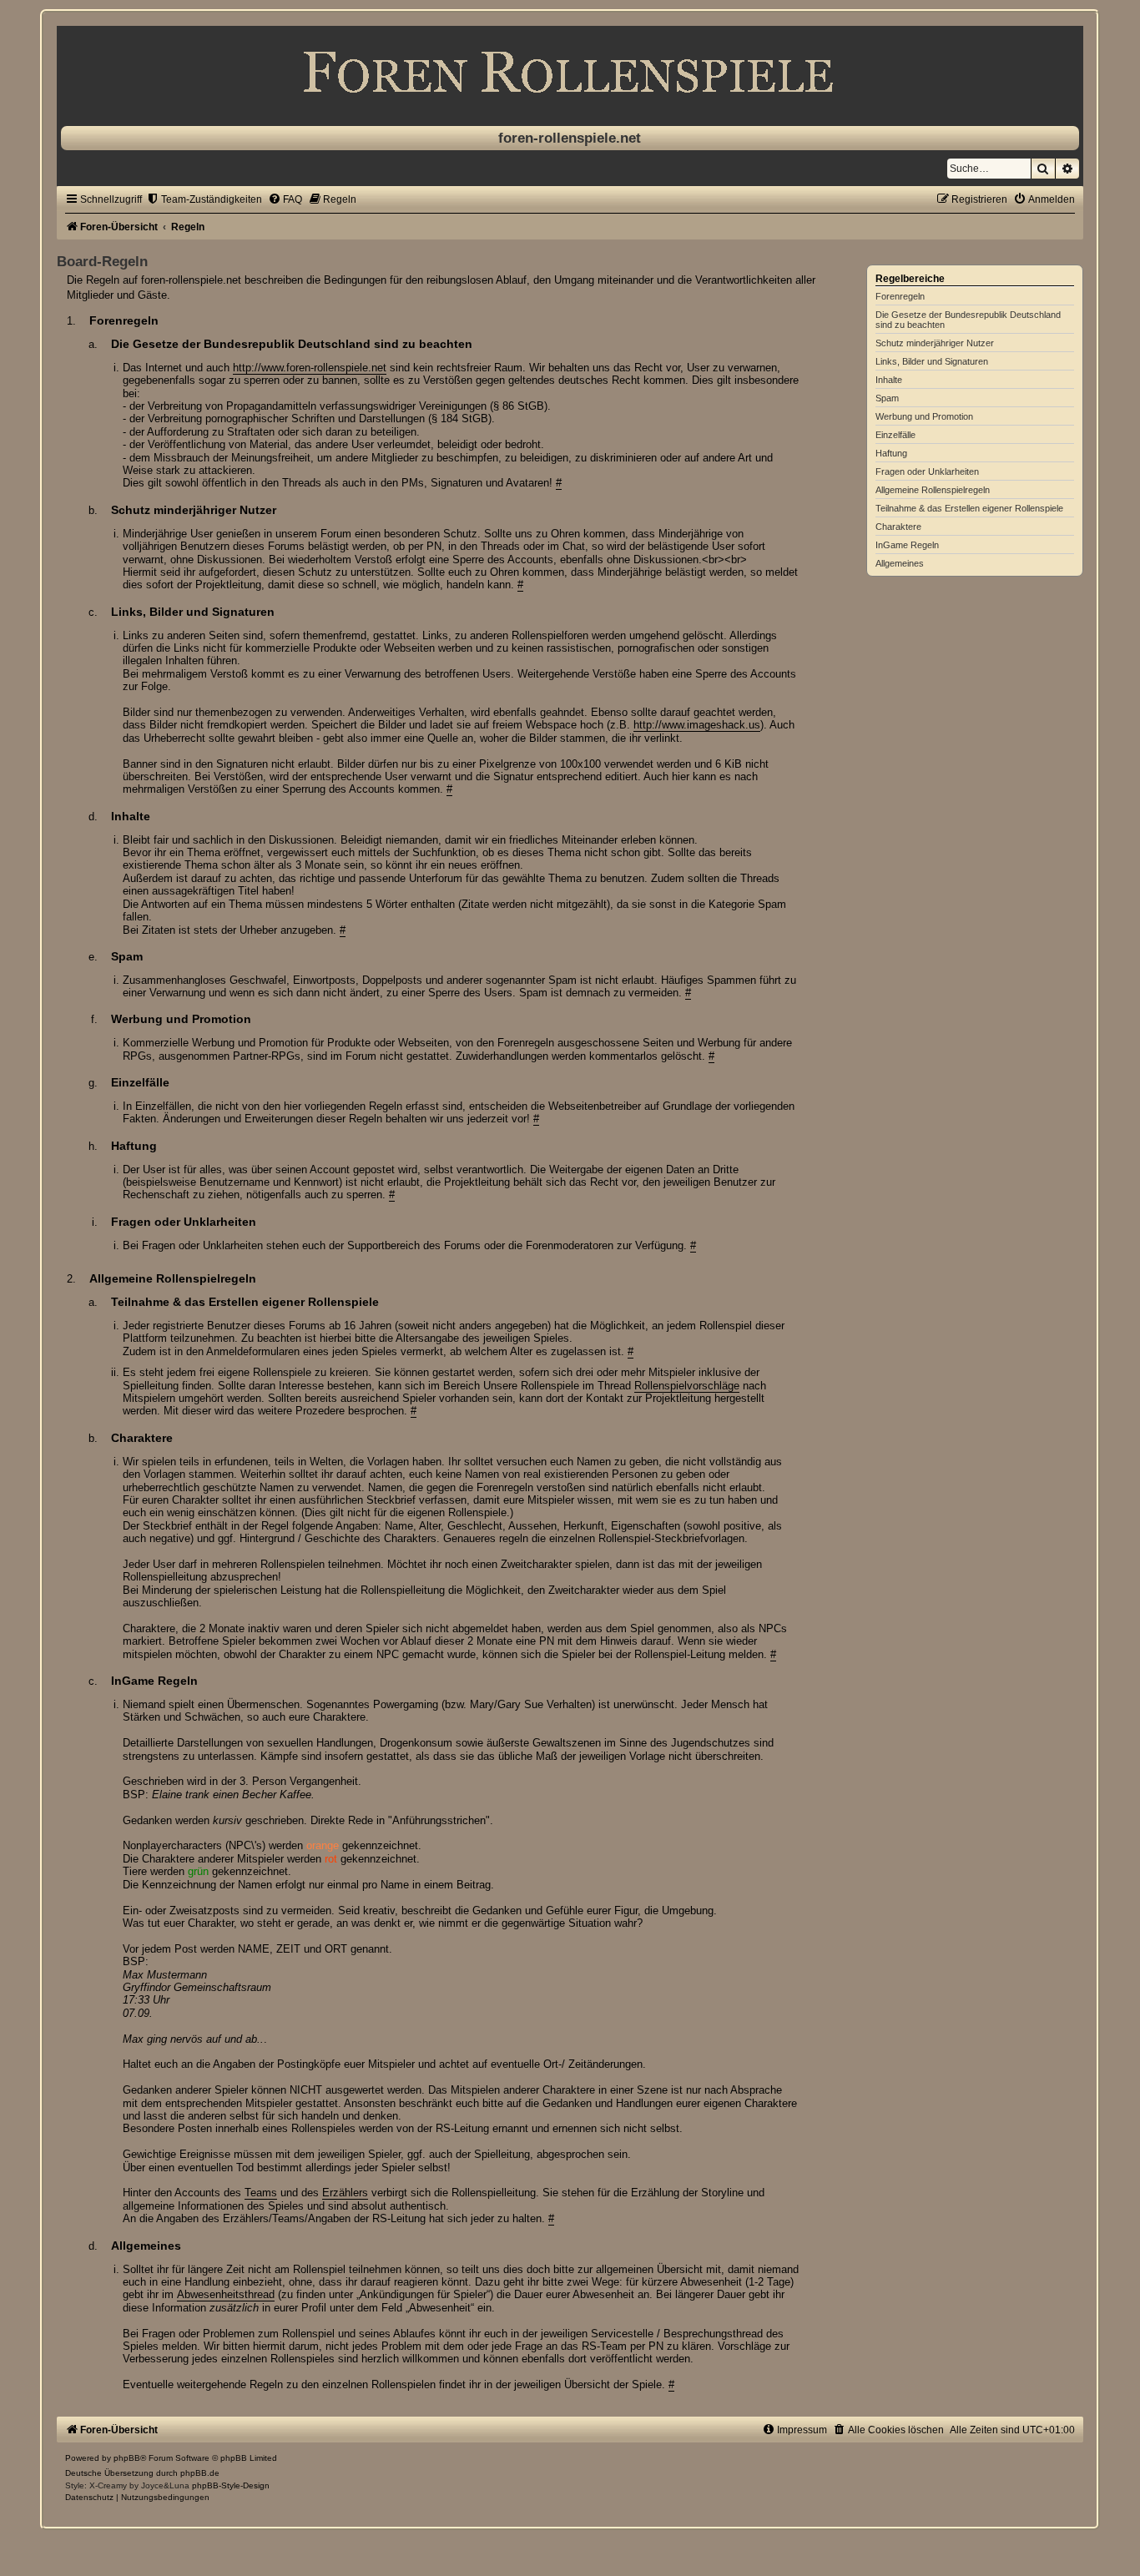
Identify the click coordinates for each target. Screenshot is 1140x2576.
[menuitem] (204, 199)
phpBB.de (200, 2473)
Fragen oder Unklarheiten (927, 471)
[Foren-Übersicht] (570, 72)
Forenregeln (900, 296)
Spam (887, 398)
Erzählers (345, 2193)
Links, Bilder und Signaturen (932, 361)
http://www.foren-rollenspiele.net (310, 368)
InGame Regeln (907, 545)
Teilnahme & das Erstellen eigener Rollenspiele (969, 508)
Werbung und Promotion (924, 416)
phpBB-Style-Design (231, 2485)
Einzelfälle (895, 435)
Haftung (891, 453)
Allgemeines (900, 563)
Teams (261, 2193)
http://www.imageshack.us (697, 725)
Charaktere (898, 527)
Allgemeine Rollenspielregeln (933, 490)
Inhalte (889, 380)
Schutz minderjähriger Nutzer (935, 343)
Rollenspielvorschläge (687, 1386)
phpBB (127, 2458)
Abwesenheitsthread (226, 2294)
